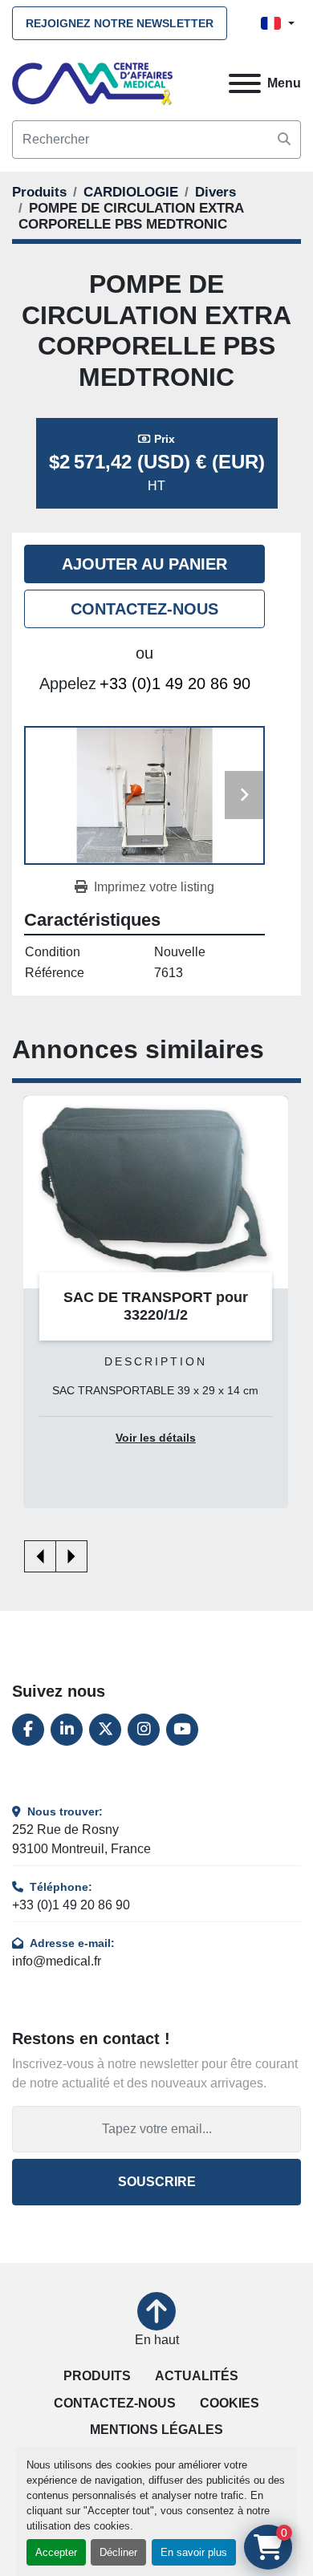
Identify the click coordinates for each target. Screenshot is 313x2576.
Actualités (197, 2376)
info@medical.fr (57, 1961)
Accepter (56, 2552)
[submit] (284, 140)
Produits (97, 2376)
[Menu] (245, 83)
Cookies (230, 2403)
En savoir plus (194, 2552)
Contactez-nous (144, 609)
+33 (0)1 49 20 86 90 (175, 684)
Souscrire (157, 2182)
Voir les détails (156, 1438)
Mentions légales (156, 2430)
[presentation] (40, 1556)
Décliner (118, 2552)
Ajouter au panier (144, 564)
